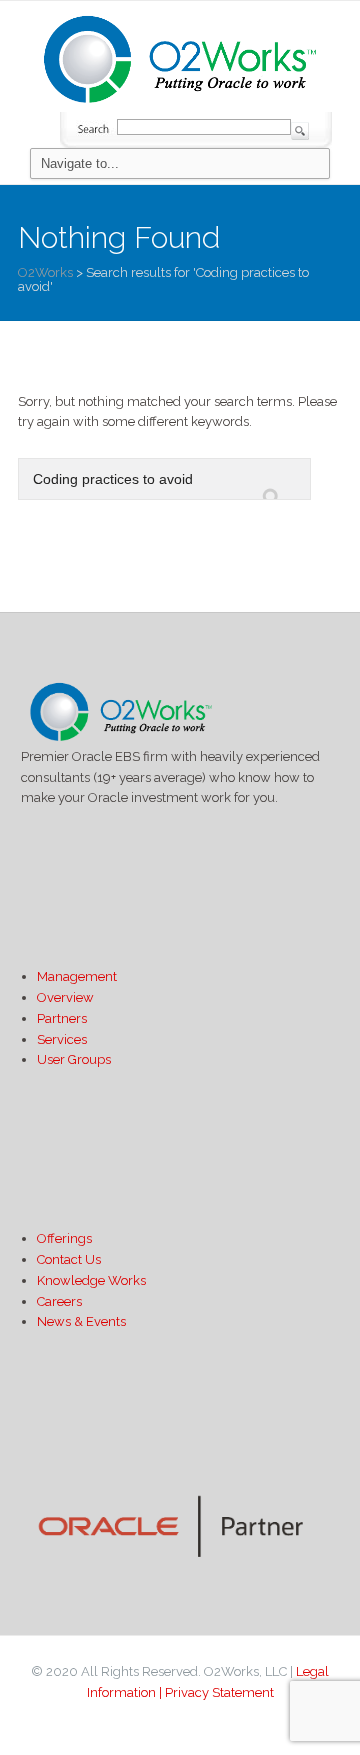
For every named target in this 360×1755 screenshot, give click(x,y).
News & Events (81, 1321)
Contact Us (69, 1259)
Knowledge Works (91, 1280)
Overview (65, 997)
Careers (59, 1301)
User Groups (74, 1059)
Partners (62, 1018)
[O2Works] (180, 56)
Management (77, 976)
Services (62, 1039)
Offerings (64, 1238)
